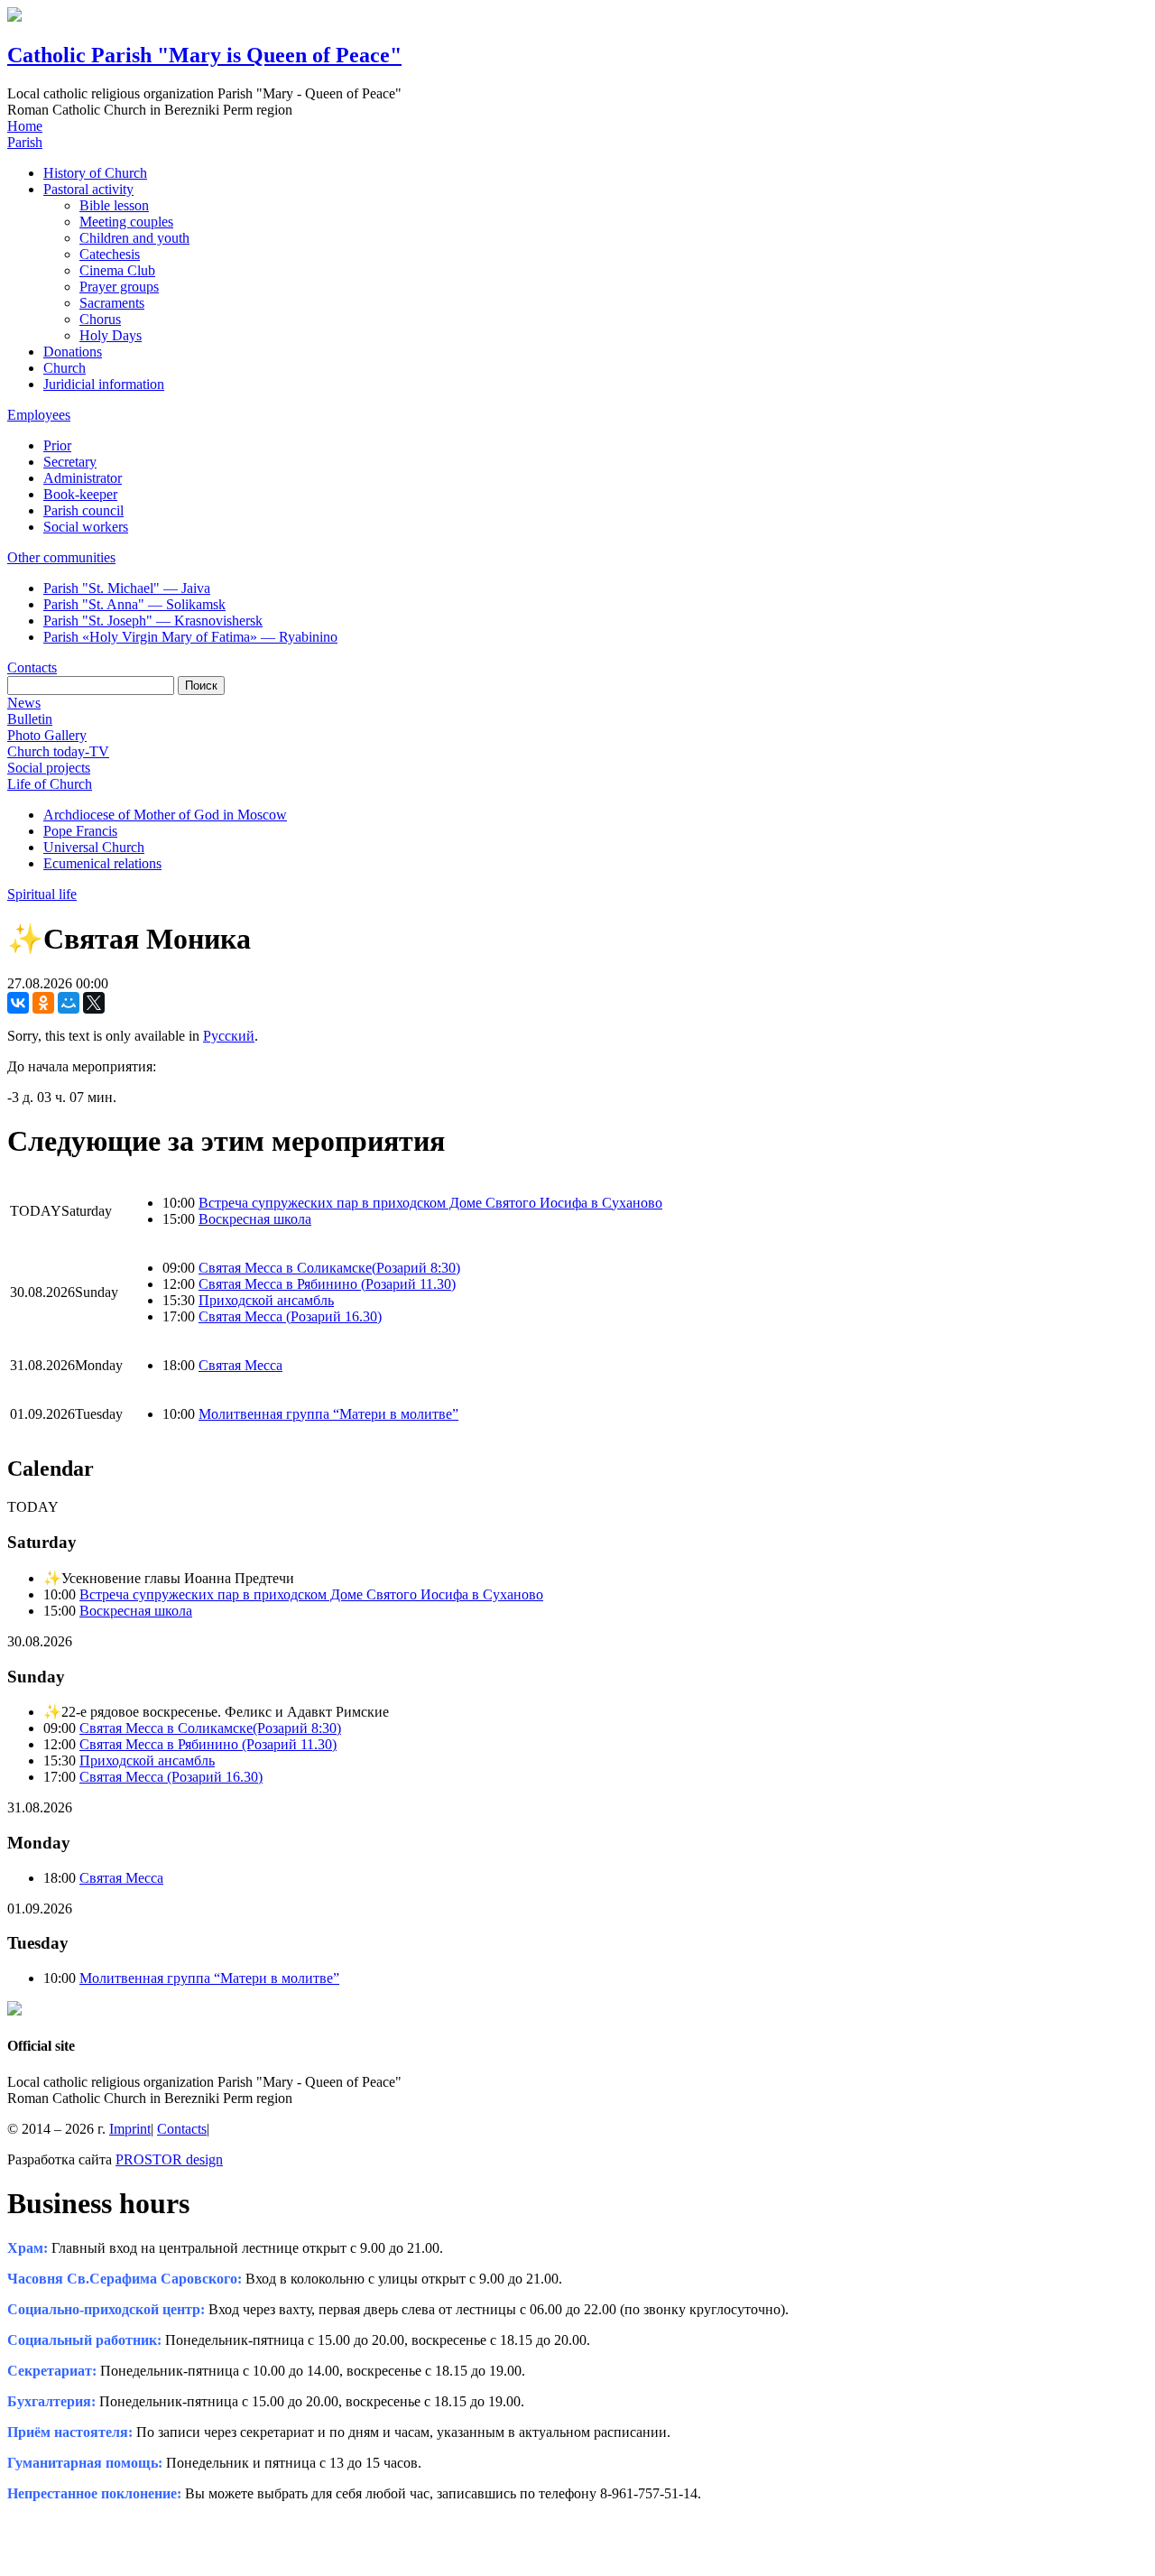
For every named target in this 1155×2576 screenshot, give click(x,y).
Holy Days (111, 335)
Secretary (70, 462)
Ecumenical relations (102, 863)
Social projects (49, 768)
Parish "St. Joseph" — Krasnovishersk (153, 621)
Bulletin (30, 719)
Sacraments (112, 303)
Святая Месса (240, 1365)
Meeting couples (126, 222)
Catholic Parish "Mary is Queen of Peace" (204, 55)
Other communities (61, 557)
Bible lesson (114, 205)
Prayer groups (119, 287)
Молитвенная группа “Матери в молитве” (328, 1414)
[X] (94, 1003)
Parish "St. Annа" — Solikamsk (134, 604)
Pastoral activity (88, 189)
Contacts (32, 667)
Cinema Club (117, 270)
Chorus (100, 319)
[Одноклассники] (43, 1003)
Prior (57, 445)
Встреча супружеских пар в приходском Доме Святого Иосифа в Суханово (430, 1203)
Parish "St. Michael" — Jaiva (127, 588)
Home (25, 126)
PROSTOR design (169, 2159)
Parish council (83, 510)
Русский (229, 1036)
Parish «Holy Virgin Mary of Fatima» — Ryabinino (190, 637)
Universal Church (94, 847)
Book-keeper (80, 494)
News (24, 703)
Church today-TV (58, 751)
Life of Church (50, 784)
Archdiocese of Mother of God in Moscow (165, 815)
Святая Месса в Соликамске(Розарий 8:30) (329, 1268)
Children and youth (134, 238)
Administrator (83, 478)
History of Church (95, 173)
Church (65, 368)
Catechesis (110, 254)
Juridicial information (104, 384)
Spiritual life (42, 894)
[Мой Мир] (69, 1003)
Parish (25, 142)
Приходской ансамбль (266, 1300)
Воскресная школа (255, 1219)
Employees (39, 415)
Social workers (86, 527)
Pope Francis (80, 831)
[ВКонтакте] (18, 1003)
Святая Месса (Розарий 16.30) (290, 1316)
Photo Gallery (47, 735)
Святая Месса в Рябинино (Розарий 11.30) (327, 1284)
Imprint (130, 2129)
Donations (73, 352)
